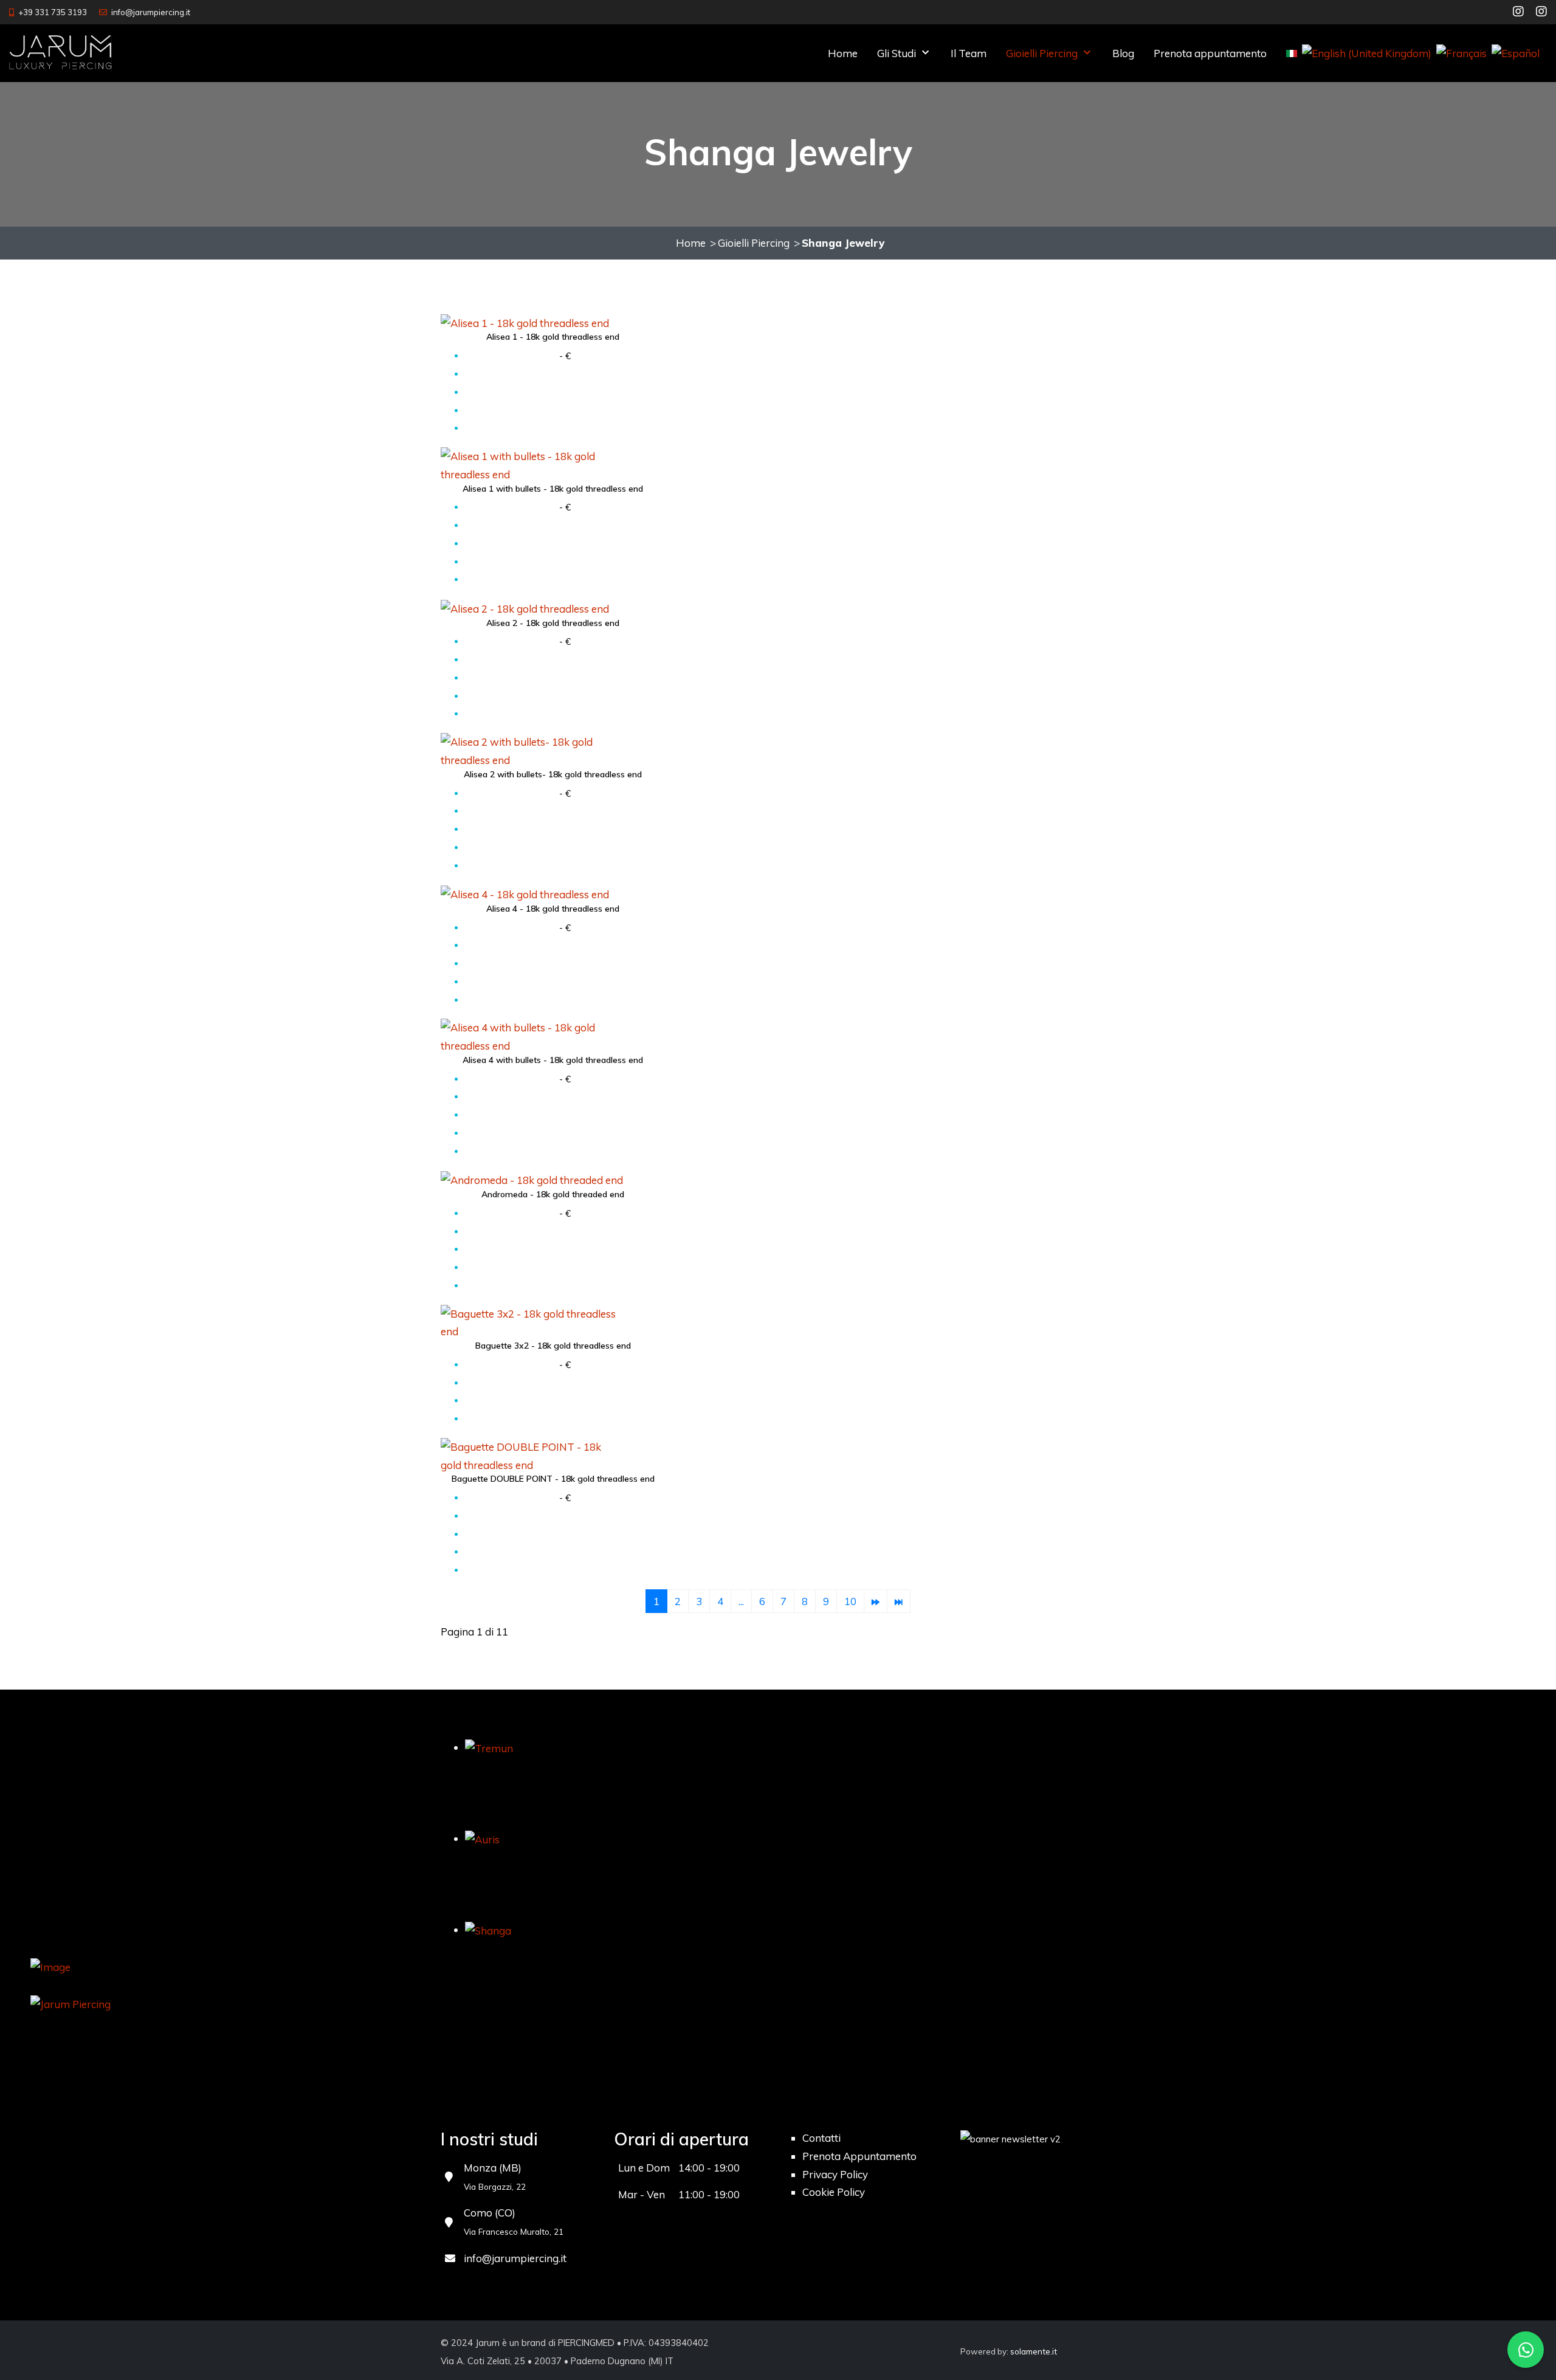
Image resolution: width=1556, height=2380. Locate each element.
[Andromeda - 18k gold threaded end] (532, 1179)
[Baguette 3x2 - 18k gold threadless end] (532, 1322)
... (741, 1601)
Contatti (821, 2138)
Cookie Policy (834, 2192)
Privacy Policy (835, 2174)
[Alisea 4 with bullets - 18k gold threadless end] (532, 1035)
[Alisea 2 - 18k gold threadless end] (532, 607)
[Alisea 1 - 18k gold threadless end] (532, 322)
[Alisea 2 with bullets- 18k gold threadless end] (532, 750)
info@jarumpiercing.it (151, 12)
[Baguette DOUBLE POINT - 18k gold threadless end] (532, 1455)
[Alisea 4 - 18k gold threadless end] (532, 893)
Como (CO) (490, 2213)
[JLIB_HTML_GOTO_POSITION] (876, 1601)
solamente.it (1034, 2351)
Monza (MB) (493, 2168)
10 (850, 1601)
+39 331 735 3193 (53, 12)
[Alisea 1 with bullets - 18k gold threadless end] (532, 464)
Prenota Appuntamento (859, 2156)
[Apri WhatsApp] (1526, 2350)
